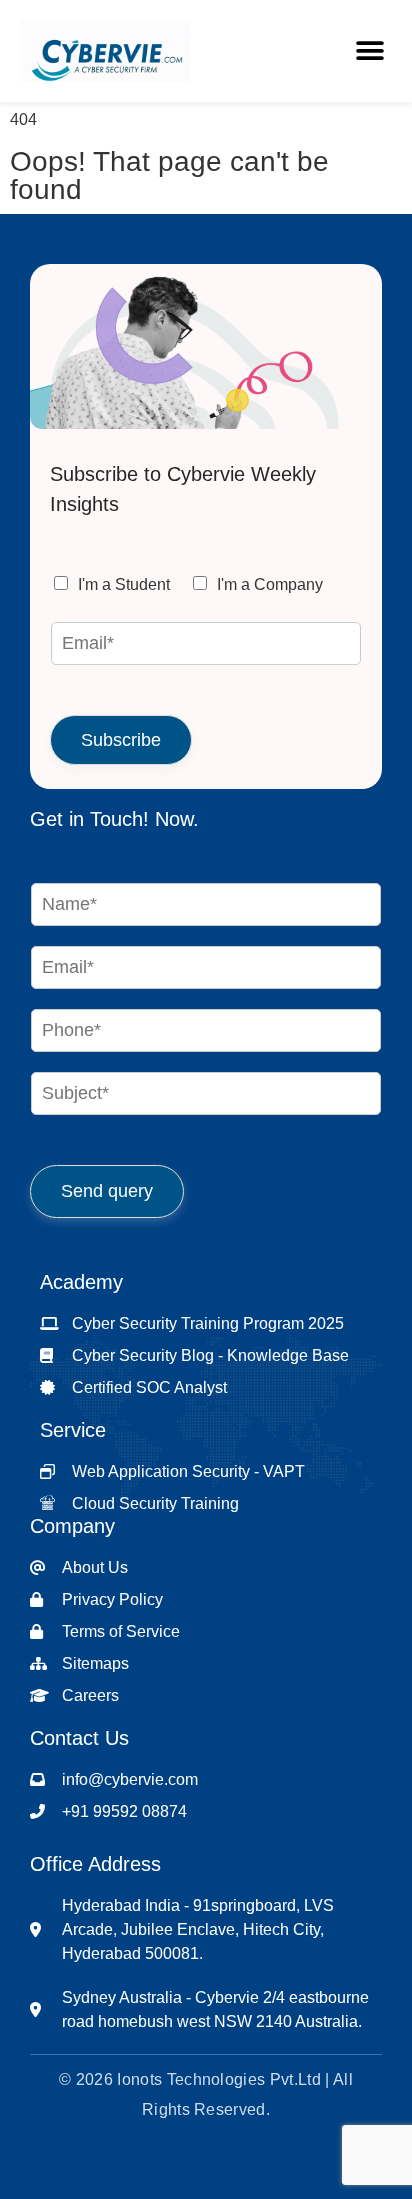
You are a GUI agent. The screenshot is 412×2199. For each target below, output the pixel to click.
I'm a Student (124, 584)
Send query (107, 1191)
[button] (369, 50)
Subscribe (121, 740)
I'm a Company (270, 584)
